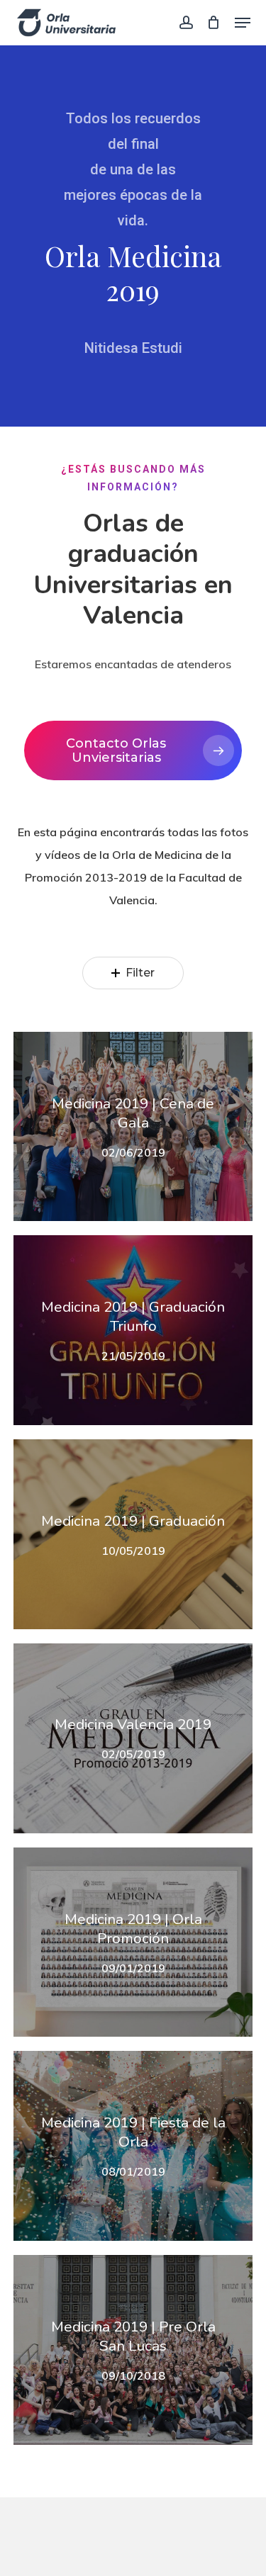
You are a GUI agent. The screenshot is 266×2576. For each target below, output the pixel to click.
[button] (243, 23)
